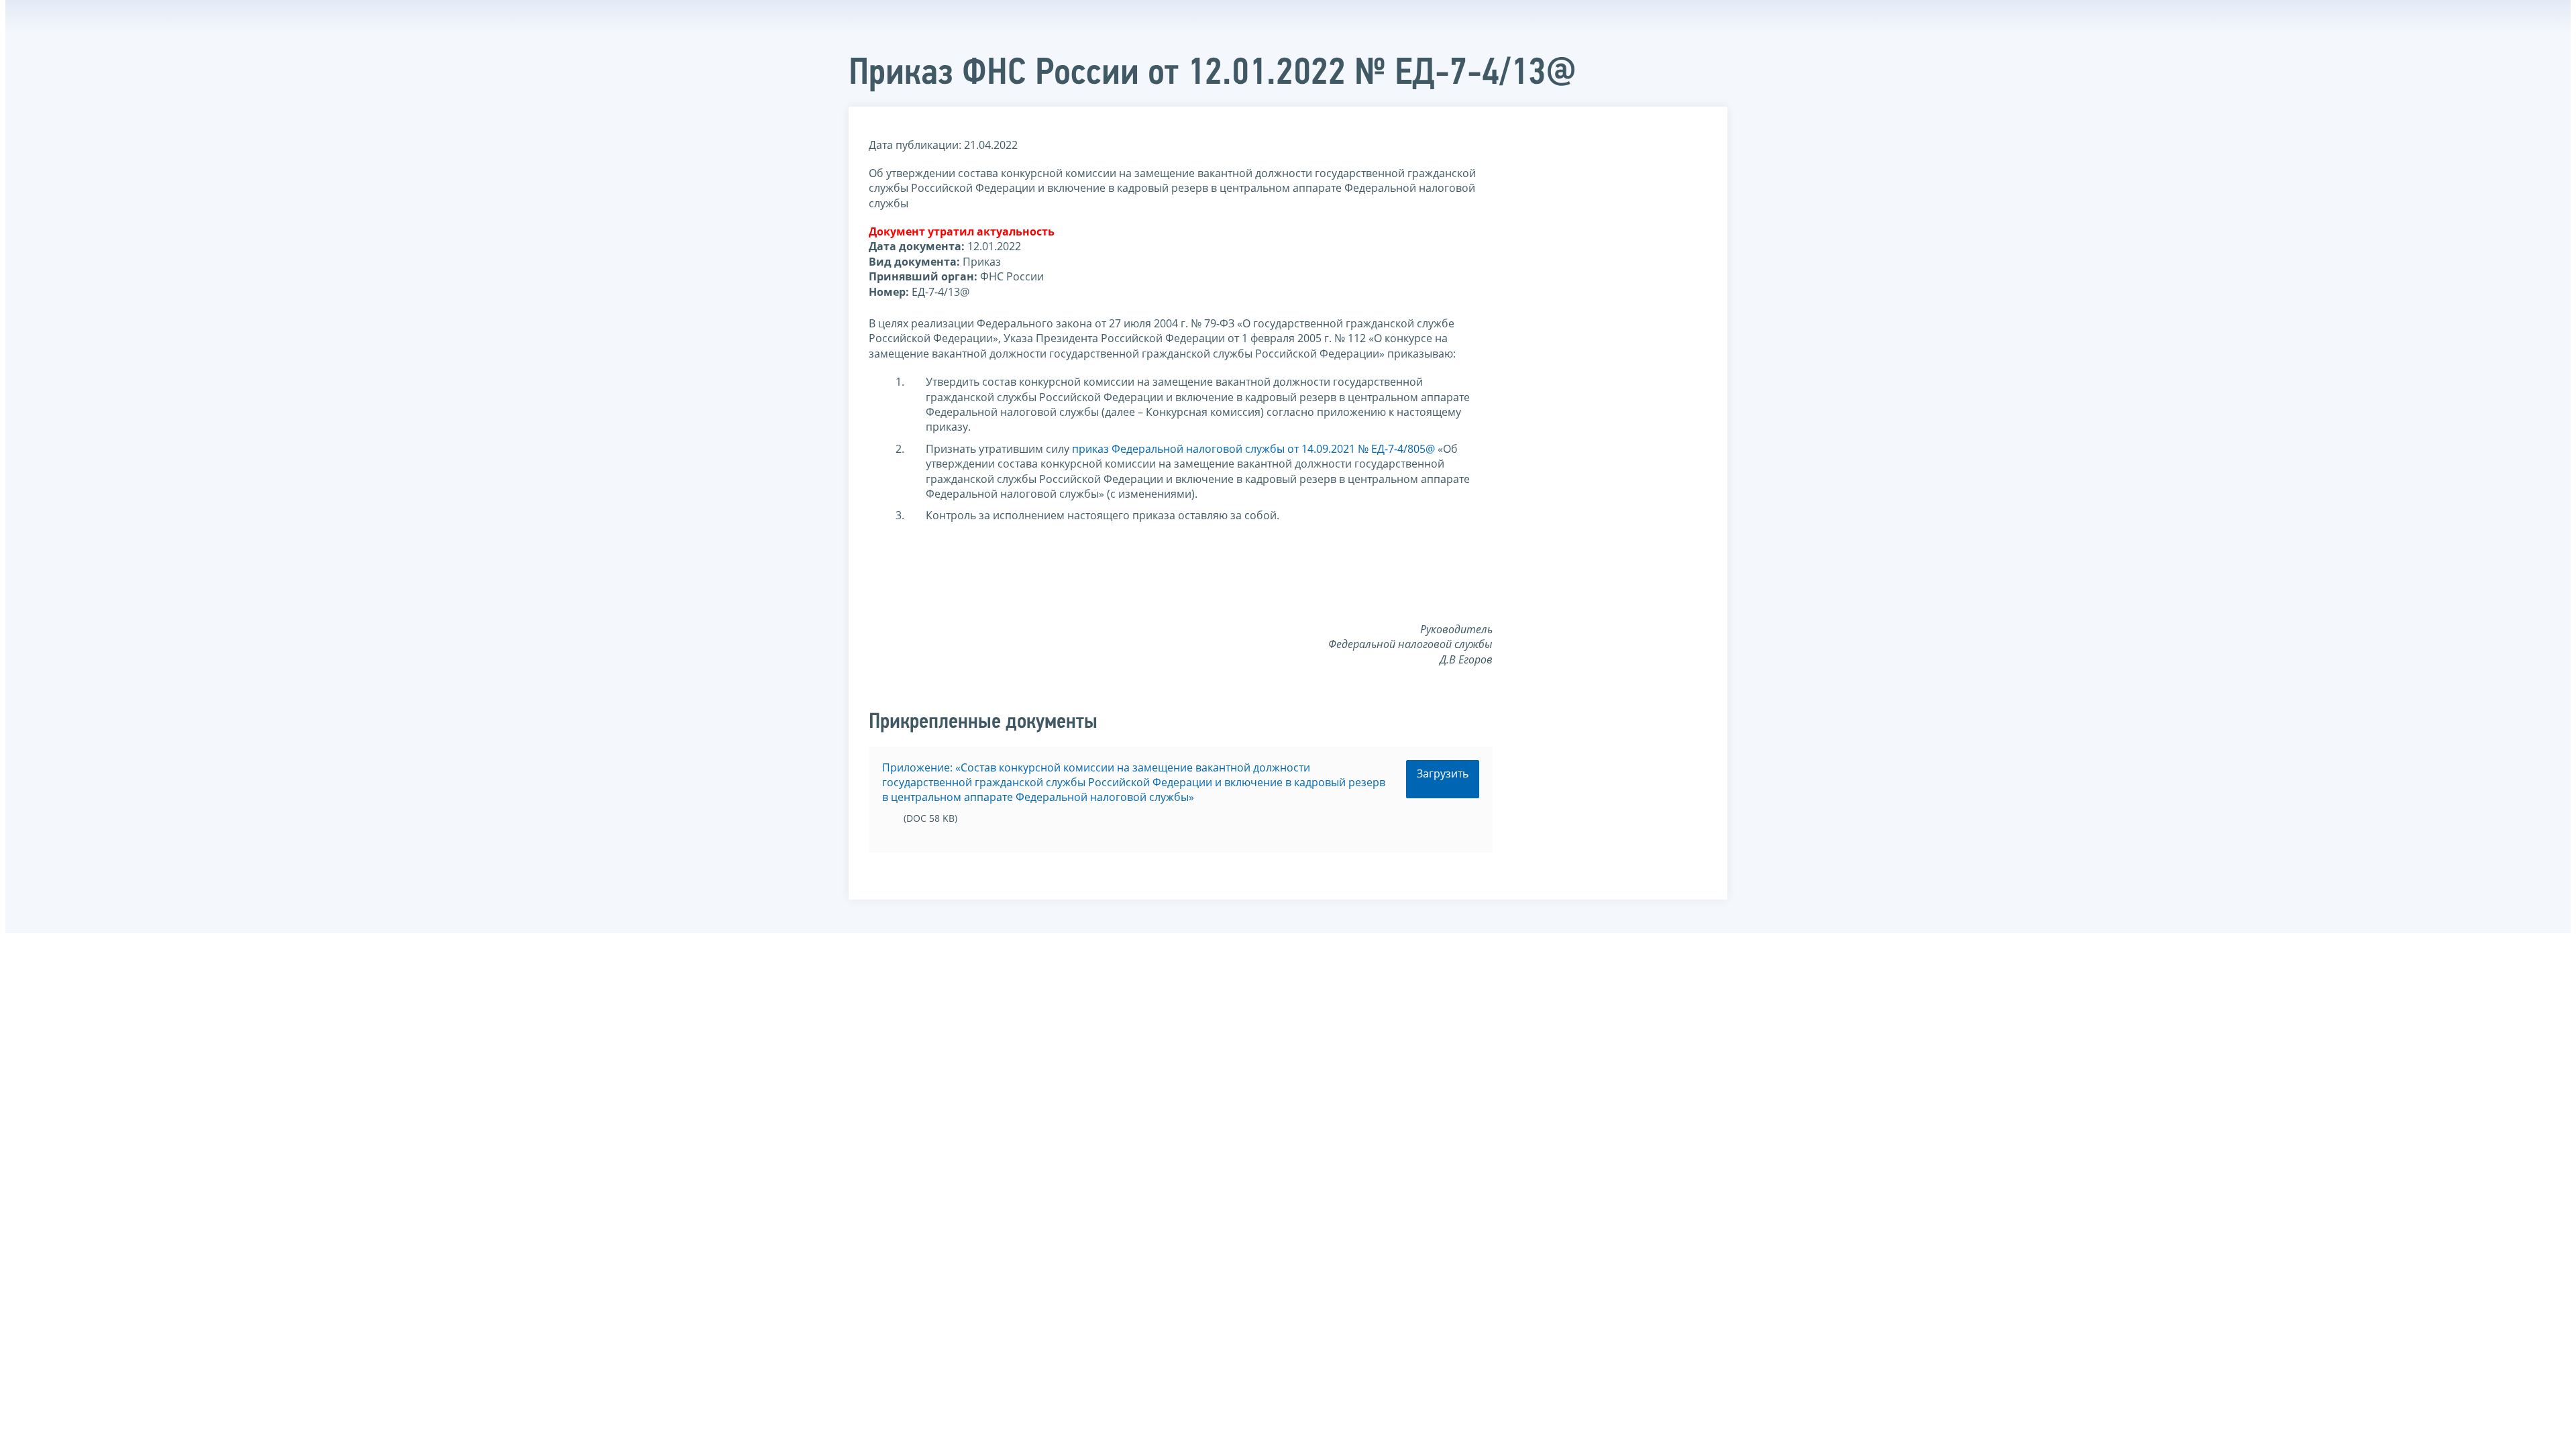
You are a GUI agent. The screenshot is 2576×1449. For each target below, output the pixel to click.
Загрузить (1443, 773)
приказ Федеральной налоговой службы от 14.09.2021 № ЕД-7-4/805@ (1253, 449)
